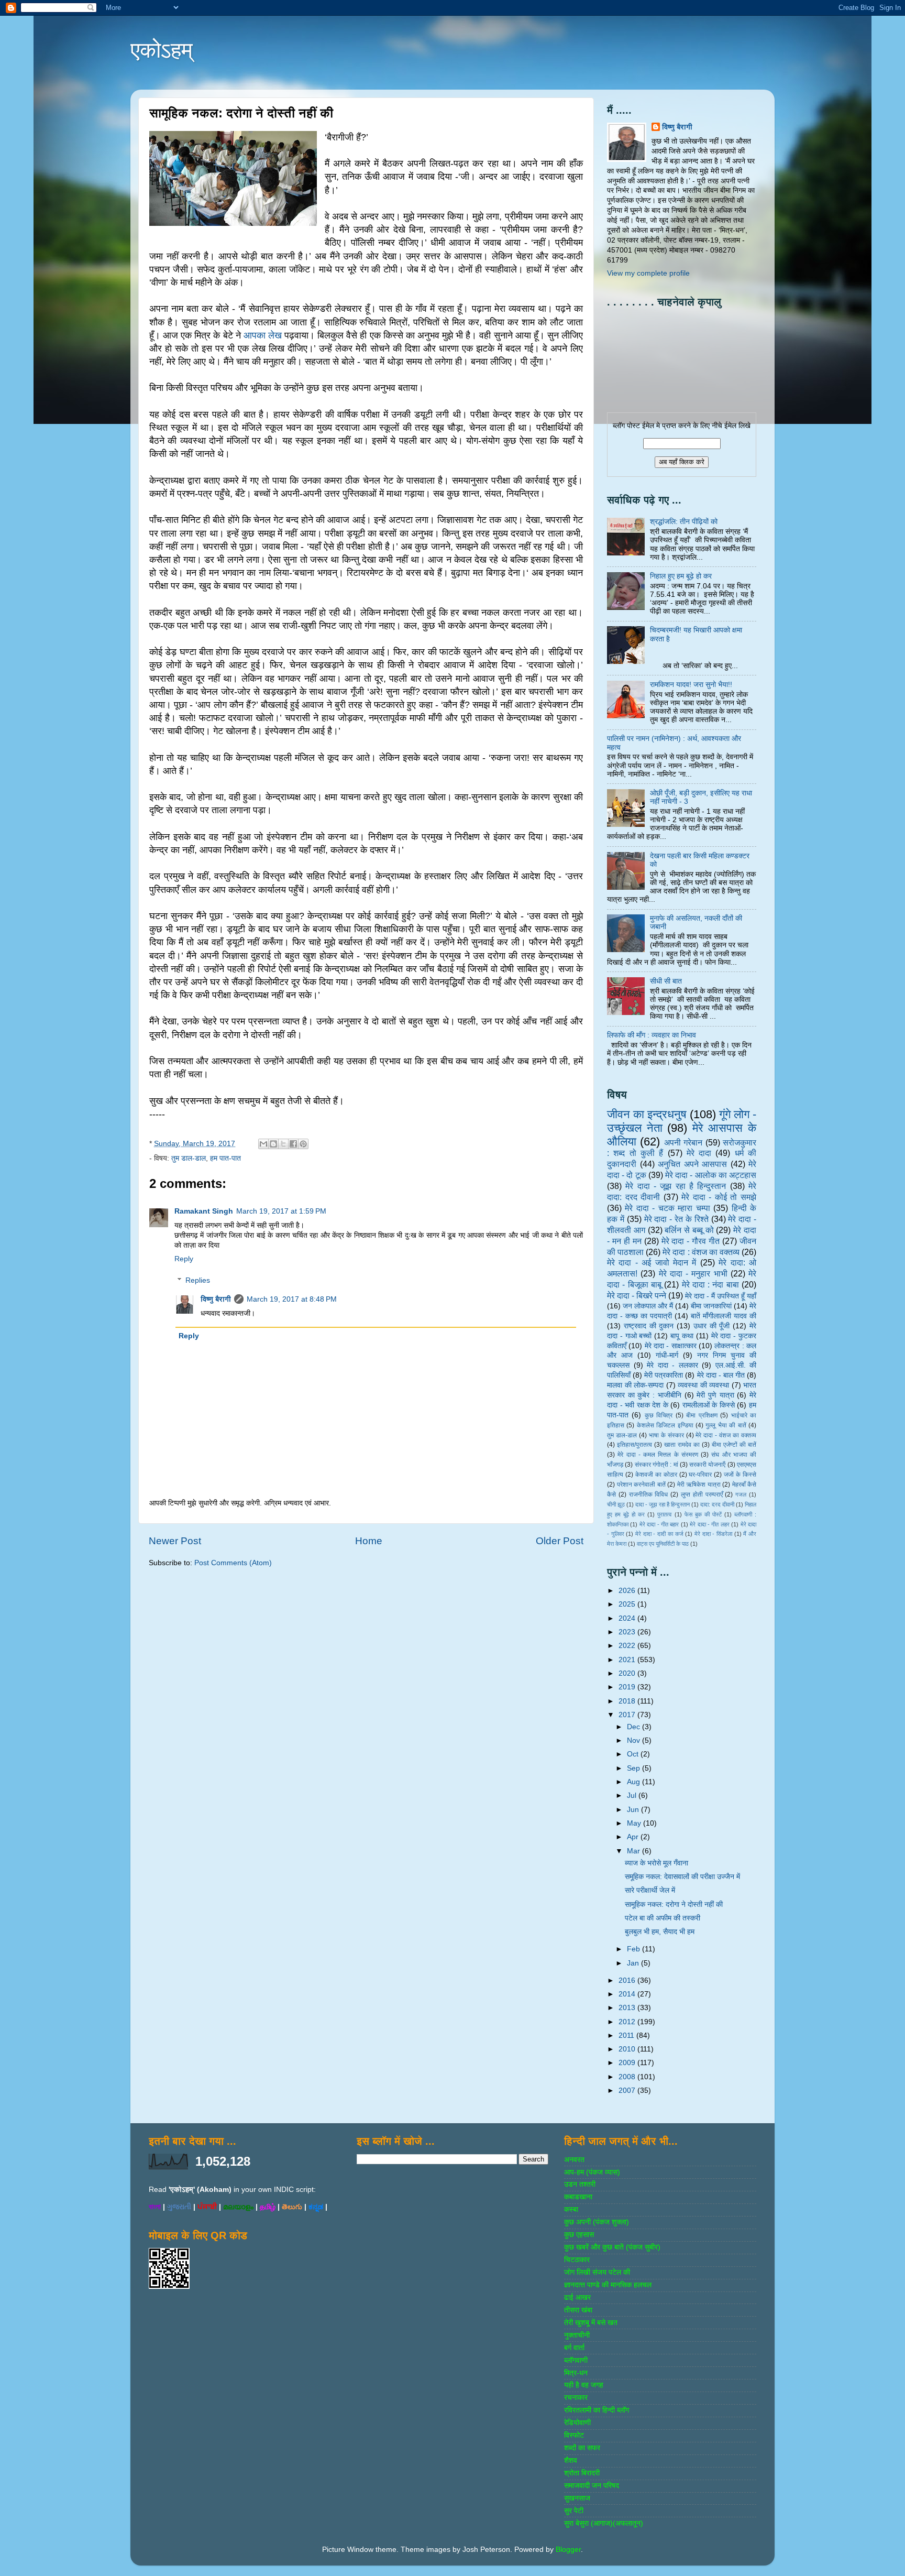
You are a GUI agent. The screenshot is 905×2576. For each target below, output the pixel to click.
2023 (628, 1632)
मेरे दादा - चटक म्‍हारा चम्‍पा (667, 1208)
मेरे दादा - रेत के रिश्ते (676, 1219)
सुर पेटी (574, 2511)
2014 (628, 1994)
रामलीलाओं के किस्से (709, 1405)
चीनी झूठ (616, 1504)
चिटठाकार (577, 2260)
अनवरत (574, 2160)
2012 (628, 2022)
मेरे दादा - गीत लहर (710, 1524)
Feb (634, 1949)
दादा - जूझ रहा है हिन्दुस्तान (663, 1504)
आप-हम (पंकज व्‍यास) (592, 2172)
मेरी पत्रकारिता (664, 1375)
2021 (628, 1660)
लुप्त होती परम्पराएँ (702, 1494)
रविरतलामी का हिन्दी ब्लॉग (597, 2410)
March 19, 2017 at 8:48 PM (292, 1299)
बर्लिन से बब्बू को (689, 1230)
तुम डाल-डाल (189, 1158)
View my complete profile (648, 273)
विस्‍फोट (574, 2435)
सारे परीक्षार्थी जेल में (650, 1890)
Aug (634, 1782)
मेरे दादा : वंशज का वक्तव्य (701, 1252)
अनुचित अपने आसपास (692, 1164)
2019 (628, 1687)
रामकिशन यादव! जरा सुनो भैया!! (691, 685)
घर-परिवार (700, 1475)
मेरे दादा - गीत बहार (659, 1524)
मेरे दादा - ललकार (672, 1365)
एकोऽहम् (162, 50)
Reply (184, 1259)
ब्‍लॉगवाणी (576, 2360)
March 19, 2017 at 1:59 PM (281, 1211)
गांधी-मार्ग (667, 1355)
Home (369, 1541)
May (635, 1823)
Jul (633, 1795)
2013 (628, 2008)
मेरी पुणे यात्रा (715, 1395)
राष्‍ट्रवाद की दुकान (649, 1326)
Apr (634, 1837)
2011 (627, 2035)
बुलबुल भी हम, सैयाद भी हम (660, 1932)
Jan (634, 1963)
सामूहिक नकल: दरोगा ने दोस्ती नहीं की (674, 1904)
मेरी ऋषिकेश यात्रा (699, 1485)
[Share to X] (283, 1144)
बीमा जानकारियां (711, 1306)
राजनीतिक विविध (649, 1494)
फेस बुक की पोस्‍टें (703, 1514)
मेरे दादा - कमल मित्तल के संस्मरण (658, 1455)
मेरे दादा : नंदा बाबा (710, 1284)
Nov (634, 1740)
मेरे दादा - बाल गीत (721, 1375)
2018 (628, 1701)
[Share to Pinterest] (303, 1144)
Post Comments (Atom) (233, 1563)
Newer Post (175, 1541)
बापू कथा (682, 1336)
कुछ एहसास (579, 2235)
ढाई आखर (577, 2297)
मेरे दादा (699, 1153)
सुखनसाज (577, 2498)
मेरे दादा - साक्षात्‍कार (671, 1346)
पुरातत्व (664, 1514)
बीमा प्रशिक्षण (702, 1415)
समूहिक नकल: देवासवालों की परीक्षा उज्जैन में (682, 1877)
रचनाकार (576, 2398)
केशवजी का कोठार (656, 1475)
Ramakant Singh (204, 1211)
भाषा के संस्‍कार (666, 1435)
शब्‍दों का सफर (582, 2448)
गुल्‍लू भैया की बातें (726, 1425)
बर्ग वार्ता (574, 2348)
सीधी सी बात (666, 981)
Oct (634, 1754)
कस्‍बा (571, 2209)
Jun (634, 1810)
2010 (628, 2049)
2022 (628, 1646)
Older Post (560, 1541)
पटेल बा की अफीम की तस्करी (663, 1918)
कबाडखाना (578, 2197)
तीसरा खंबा (578, 2310)
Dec (634, 1727)
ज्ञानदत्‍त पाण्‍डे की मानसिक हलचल (608, 2285)
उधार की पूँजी (712, 1326)
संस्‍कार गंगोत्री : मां (656, 1465)
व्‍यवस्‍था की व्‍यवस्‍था (703, 1385)
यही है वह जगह (584, 2385)
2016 (628, 1980)
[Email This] (263, 1144)
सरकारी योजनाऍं (707, 1465)
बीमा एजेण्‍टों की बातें (734, 1445)
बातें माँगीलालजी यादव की (724, 1316)
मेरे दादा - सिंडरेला (713, 1534)
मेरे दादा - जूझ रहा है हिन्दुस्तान (676, 1186)
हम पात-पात (225, 1158)
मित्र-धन (576, 2373)
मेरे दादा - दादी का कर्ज (659, 1534)
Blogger (568, 2550)
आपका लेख (263, 335)
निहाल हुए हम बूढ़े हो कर (681, 576)
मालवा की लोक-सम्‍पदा (635, 1385)
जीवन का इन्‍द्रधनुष (647, 1114)
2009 (628, 2063)
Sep (634, 1768)
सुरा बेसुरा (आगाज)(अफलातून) (604, 2523)
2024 (628, 1618)
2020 (628, 1673)
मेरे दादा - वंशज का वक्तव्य (726, 1435)
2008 (628, 2077)
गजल (741, 1494)
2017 (628, 1715)
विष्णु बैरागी (216, 1299)
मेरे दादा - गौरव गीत (691, 1241)
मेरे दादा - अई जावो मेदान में (652, 1262)
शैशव (571, 2460)
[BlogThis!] (273, 1144)
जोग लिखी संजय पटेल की (597, 2272)
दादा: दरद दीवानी (717, 1504)
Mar (634, 1851)
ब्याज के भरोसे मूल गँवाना (656, 1863)
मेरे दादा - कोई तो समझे (719, 1197)
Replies (198, 1280)
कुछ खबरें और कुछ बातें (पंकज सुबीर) (612, 2247)
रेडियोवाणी (577, 2423)
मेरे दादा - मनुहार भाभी (693, 1273)
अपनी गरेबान (683, 1142)
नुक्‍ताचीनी (577, 2335)
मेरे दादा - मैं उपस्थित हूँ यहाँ (721, 1296)
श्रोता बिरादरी (582, 2473)
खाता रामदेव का (682, 1445)
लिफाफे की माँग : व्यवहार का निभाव (652, 1035)
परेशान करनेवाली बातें (641, 1485)
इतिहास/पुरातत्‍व (634, 1445)
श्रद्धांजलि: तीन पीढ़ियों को (684, 522)
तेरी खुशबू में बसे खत (591, 2323)
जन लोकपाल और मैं (648, 1306)
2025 (628, 1604)
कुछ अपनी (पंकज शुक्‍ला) (597, 2222)
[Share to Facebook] (293, 1144)
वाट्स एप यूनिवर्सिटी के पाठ (663, 1544)
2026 (628, 1591)
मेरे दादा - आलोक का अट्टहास (711, 1175)
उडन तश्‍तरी (580, 2184)
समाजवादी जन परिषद (592, 2486)
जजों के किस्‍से (740, 1475)
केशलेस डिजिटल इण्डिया (665, 1425)
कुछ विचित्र (659, 1415)
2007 (628, 2091)
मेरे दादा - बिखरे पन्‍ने (637, 1295)
